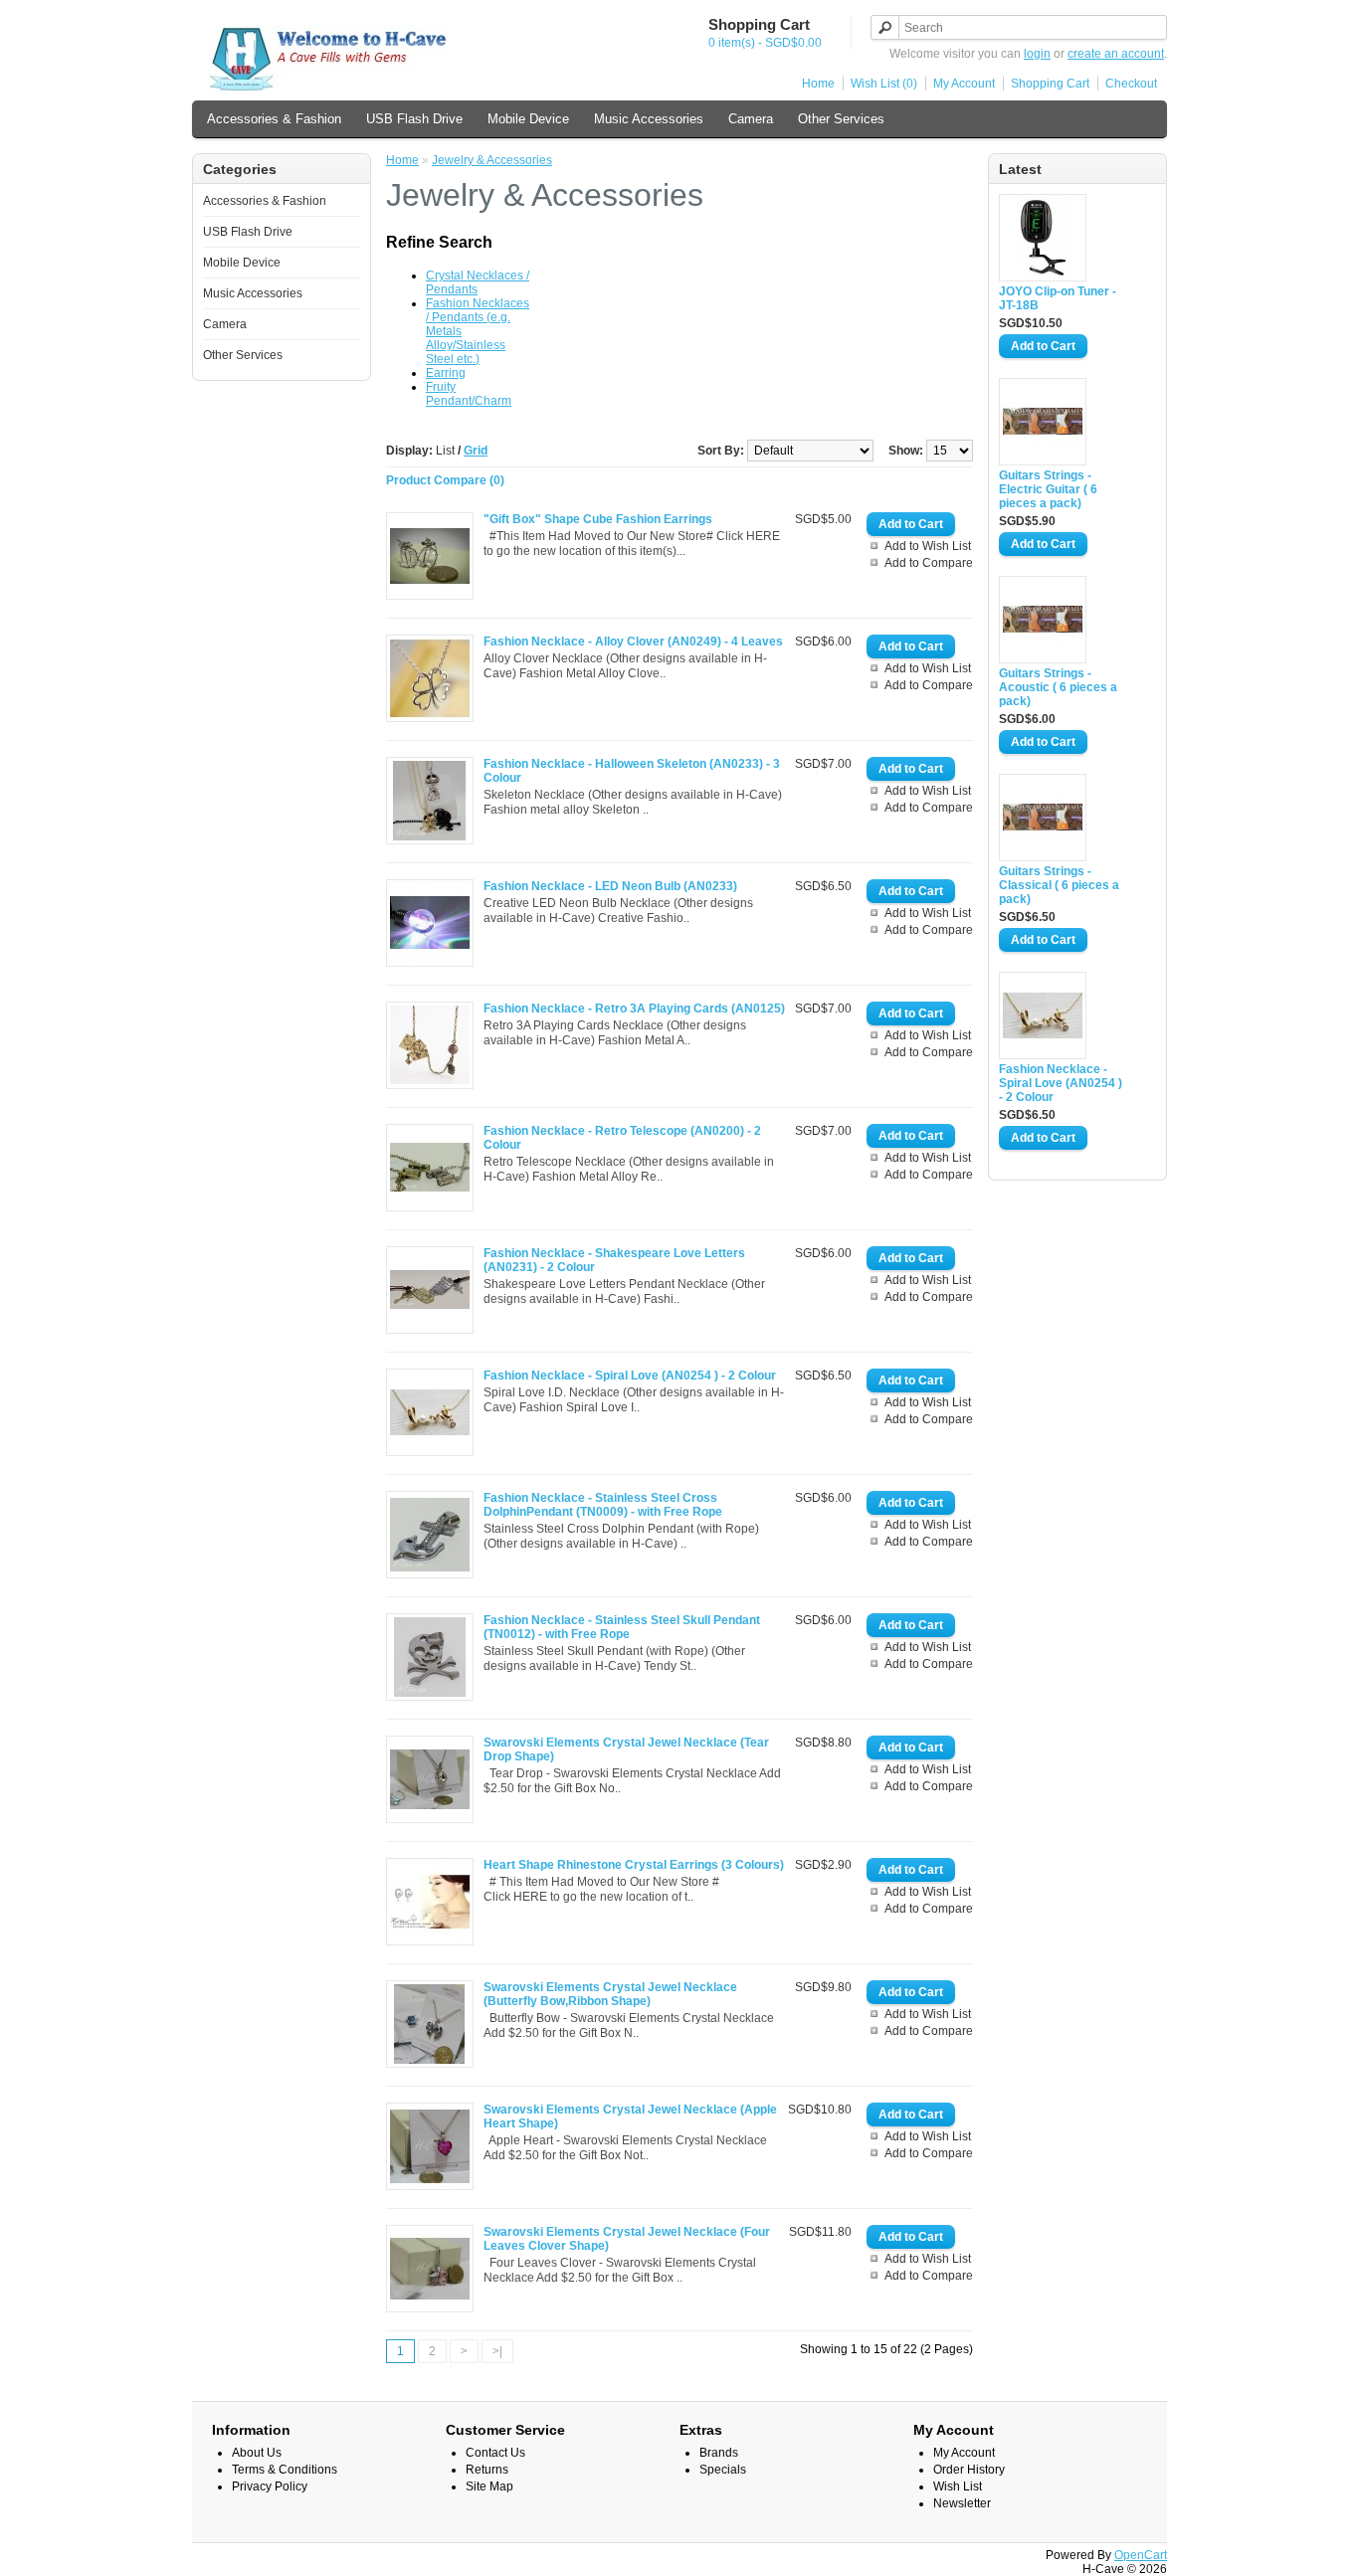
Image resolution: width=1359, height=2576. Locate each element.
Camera (751, 119)
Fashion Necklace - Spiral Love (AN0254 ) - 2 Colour (1061, 1083)
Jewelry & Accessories (492, 160)
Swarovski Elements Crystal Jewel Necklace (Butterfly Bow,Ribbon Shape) (610, 1994)
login (1037, 54)
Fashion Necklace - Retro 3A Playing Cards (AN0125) (634, 1009)
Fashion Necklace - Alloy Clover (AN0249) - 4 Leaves (633, 642)
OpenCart (1141, 2555)
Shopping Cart (1050, 84)
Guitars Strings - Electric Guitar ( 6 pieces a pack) (1048, 489)
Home (818, 84)
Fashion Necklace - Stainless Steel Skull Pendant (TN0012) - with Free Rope (622, 1627)
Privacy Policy (270, 2486)
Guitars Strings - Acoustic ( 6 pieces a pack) (1058, 687)
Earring (446, 373)
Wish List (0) (884, 84)
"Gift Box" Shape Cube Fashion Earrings (598, 519)
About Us (257, 2453)
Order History (969, 2470)
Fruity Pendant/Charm (469, 394)
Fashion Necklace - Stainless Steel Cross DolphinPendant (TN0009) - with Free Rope (603, 1505)
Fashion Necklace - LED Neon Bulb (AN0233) (610, 886)
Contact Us (495, 2453)
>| (497, 2351)
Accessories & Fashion (274, 119)
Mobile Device (528, 119)
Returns (487, 2470)
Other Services (841, 119)
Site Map (489, 2486)
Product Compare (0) (445, 480)
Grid (476, 451)
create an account (1116, 54)
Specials (723, 2470)
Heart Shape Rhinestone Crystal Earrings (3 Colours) (634, 1865)
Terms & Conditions (285, 2470)
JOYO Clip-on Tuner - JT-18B (1058, 298)
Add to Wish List (928, 546)
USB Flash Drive (414, 119)
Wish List (958, 2486)
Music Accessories (649, 119)
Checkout (1131, 84)
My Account (964, 84)
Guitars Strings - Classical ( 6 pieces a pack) (1059, 885)
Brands (719, 2453)
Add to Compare (929, 563)
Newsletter (962, 2503)
